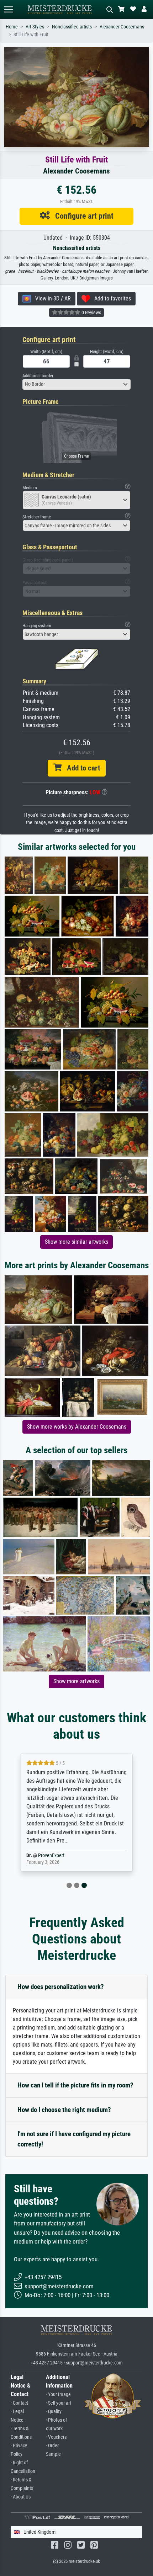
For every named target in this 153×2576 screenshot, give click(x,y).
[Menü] (9, 9)
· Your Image (58, 2394)
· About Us (21, 2497)
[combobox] (76, 384)
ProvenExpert (51, 1855)
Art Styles (35, 27)
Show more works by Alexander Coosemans (77, 1427)
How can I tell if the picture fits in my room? (75, 2085)
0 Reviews (91, 313)
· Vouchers (56, 2437)
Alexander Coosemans (122, 27)
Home (12, 27)
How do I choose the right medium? (64, 2110)
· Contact (19, 2403)
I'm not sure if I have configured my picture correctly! (74, 2139)
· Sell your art (59, 2403)
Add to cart (81, 768)
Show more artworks (76, 1681)
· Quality (54, 2412)
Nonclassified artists (72, 27)
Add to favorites (110, 298)
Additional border (38, 376)
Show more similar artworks (76, 1242)
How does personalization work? (61, 1987)
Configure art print (82, 216)
